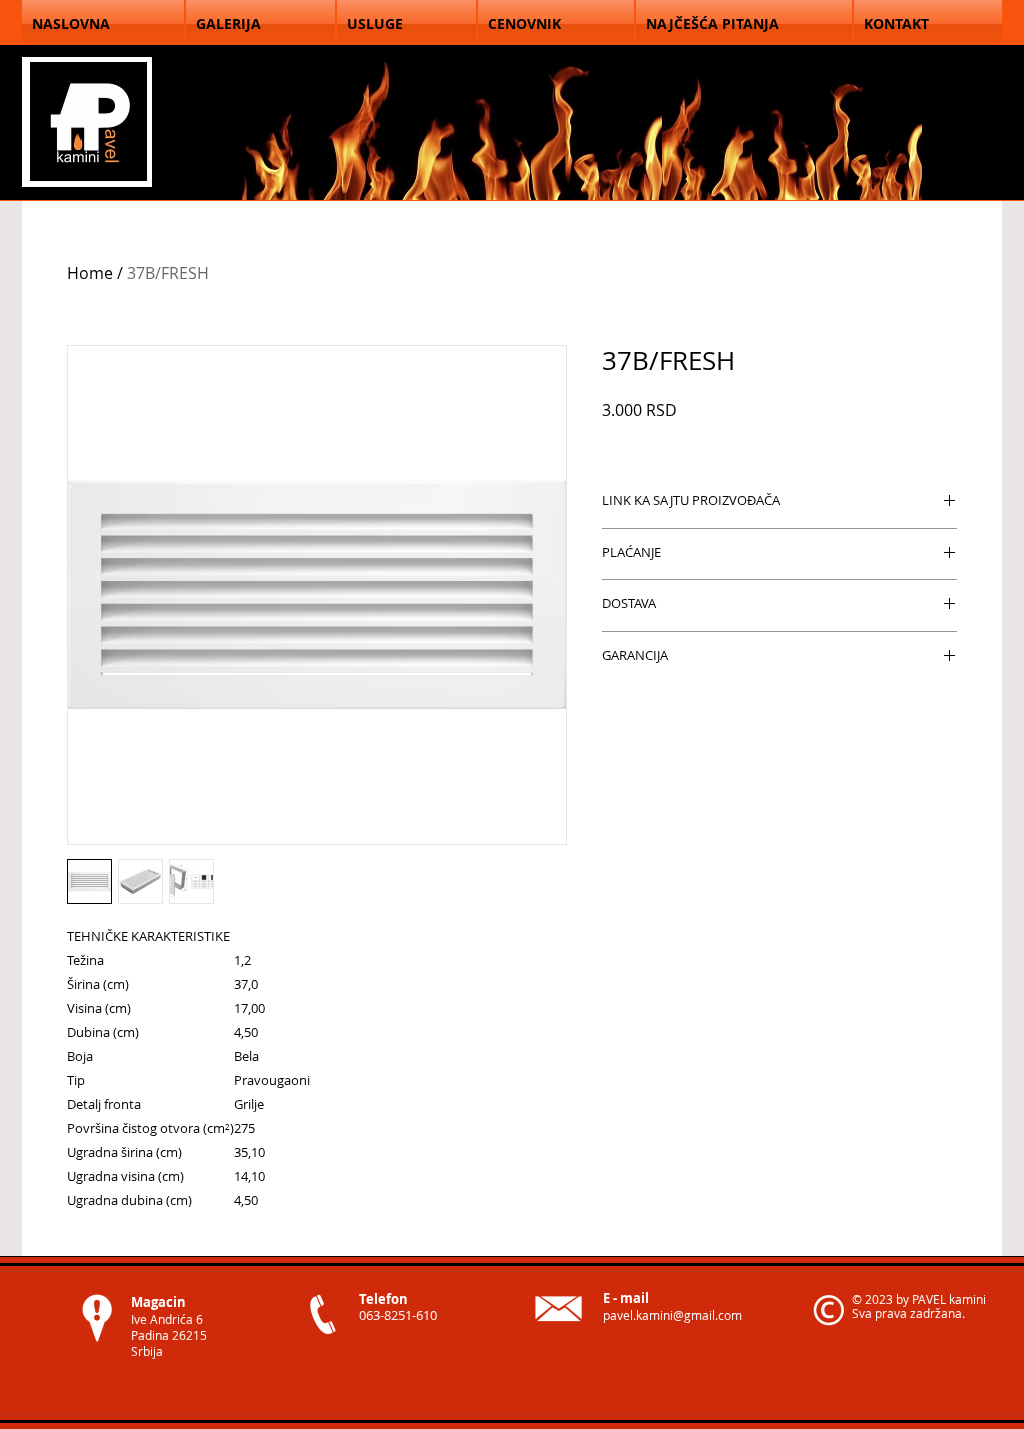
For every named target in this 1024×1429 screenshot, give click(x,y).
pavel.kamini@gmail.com (672, 1315)
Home (90, 273)
